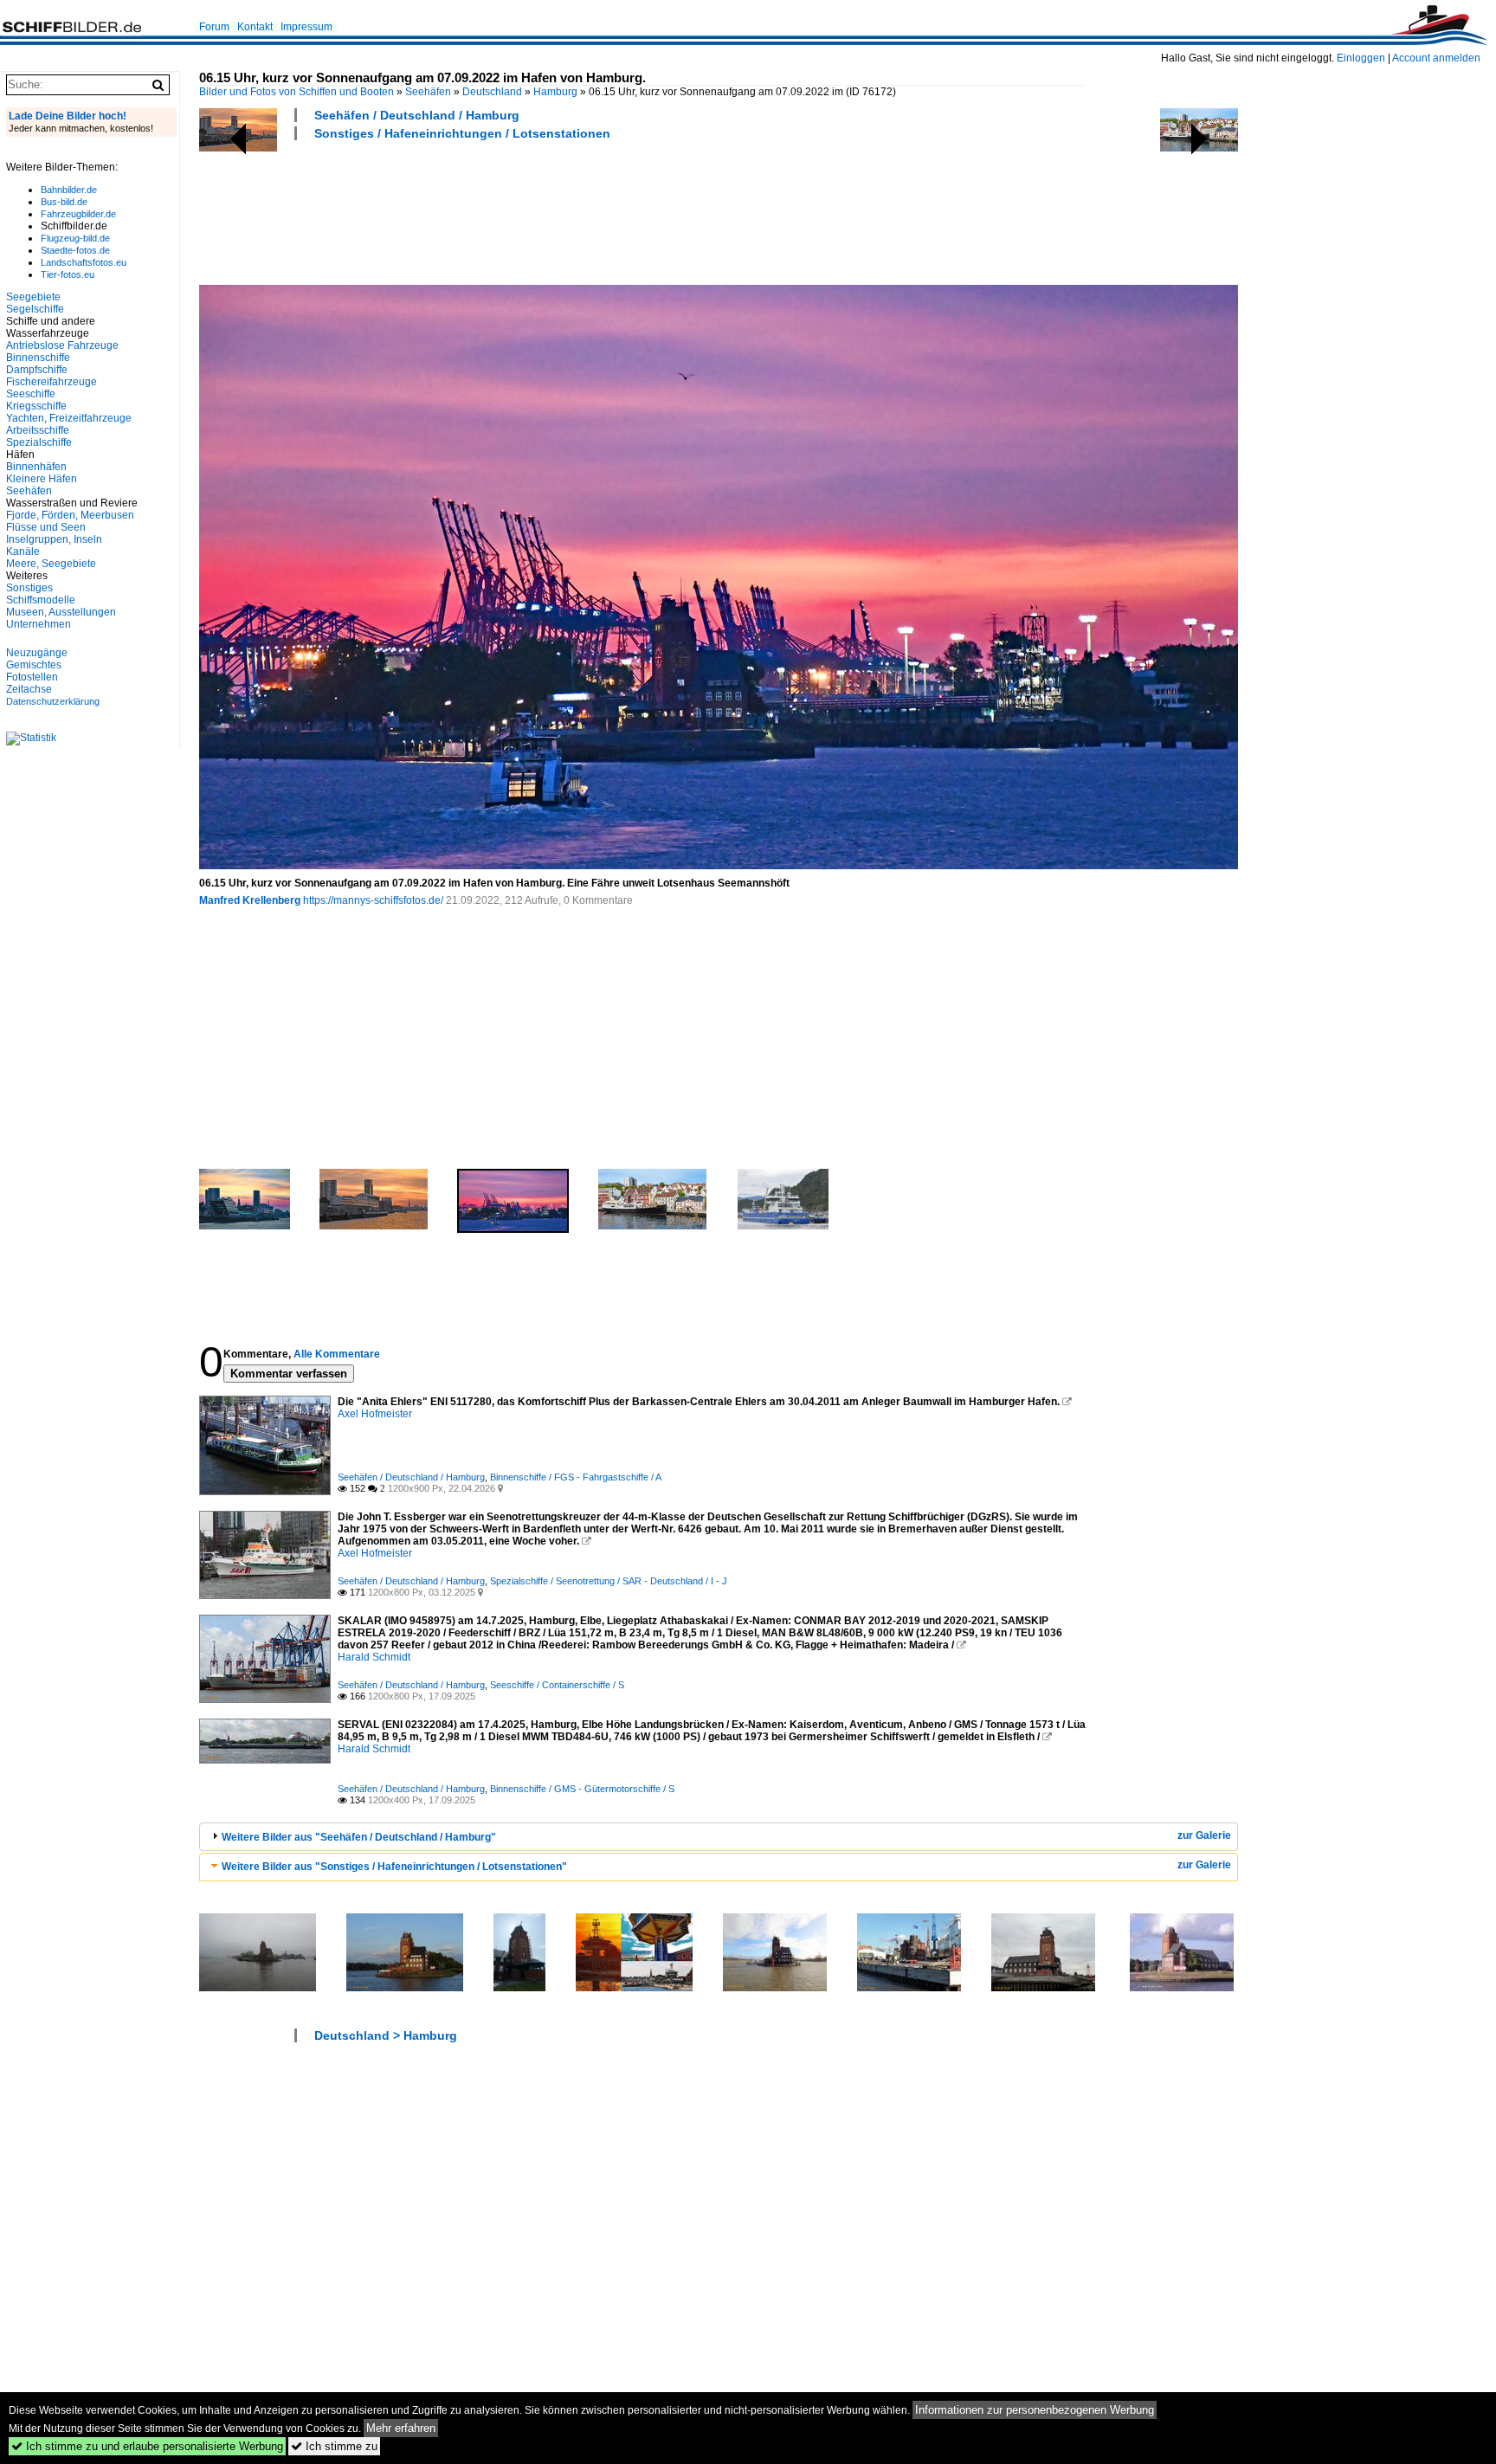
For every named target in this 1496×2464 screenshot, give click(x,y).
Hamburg (555, 92)
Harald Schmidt (374, 1657)
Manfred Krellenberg (250, 900)
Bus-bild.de (64, 202)
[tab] (719, 1837)
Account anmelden (1436, 58)
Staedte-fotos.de (75, 250)
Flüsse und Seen (46, 527)
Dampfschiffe (37, 370)
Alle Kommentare (337, 1354)
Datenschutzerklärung (53, 701)
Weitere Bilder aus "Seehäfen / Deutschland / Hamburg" (359, 1837)
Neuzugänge (37, 653)
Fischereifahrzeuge (52, 382)
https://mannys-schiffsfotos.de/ (373, 900)
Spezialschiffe (39, 442)
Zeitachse (29, 689)
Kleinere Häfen (42, 479)
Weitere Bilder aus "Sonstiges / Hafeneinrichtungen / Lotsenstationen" (394, 1867)
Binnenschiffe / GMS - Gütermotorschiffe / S (582, 1789)
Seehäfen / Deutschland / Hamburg (417, 115)
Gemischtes (34, 665)
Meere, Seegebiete (51, 564)
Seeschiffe (31, 394)
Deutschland (492, 92)
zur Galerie (1204, 1835)
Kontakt (255, 27)
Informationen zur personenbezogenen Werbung (1035, 2410)
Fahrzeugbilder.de (78, 214)
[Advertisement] (514, 210)
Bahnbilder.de (69, 190)
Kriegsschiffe (36, 406)
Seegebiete (33, 297)
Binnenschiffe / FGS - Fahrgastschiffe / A (576, 1477)
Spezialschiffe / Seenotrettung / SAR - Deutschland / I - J (609, 1581)
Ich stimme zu (334, 2446)
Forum (214, 27)
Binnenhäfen (36, 467)
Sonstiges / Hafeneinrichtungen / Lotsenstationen (462, 133)
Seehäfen (428, 92)
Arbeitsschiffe (38, 430)
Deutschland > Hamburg (386, 2035)
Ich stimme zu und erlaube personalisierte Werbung (147, 2446)
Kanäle (23, 551)
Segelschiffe (35, 309)
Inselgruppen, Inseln (54, 539)
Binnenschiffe (38, 358)
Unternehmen (39, 624)
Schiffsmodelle (41, 600)
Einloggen (1361, 58)
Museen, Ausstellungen (61, 612)
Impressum (306, 27)
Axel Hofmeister (375, 1414)
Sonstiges (29, 588)
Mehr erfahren (401, 2428)
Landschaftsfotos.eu (84, 262)
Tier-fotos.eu (68, 274)
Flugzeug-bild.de (75, 238)
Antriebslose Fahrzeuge (62, 345)
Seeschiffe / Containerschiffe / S (557, 1685)
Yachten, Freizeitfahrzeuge (69, 418)
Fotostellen (32, 677)
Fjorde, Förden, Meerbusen (70, 515)
